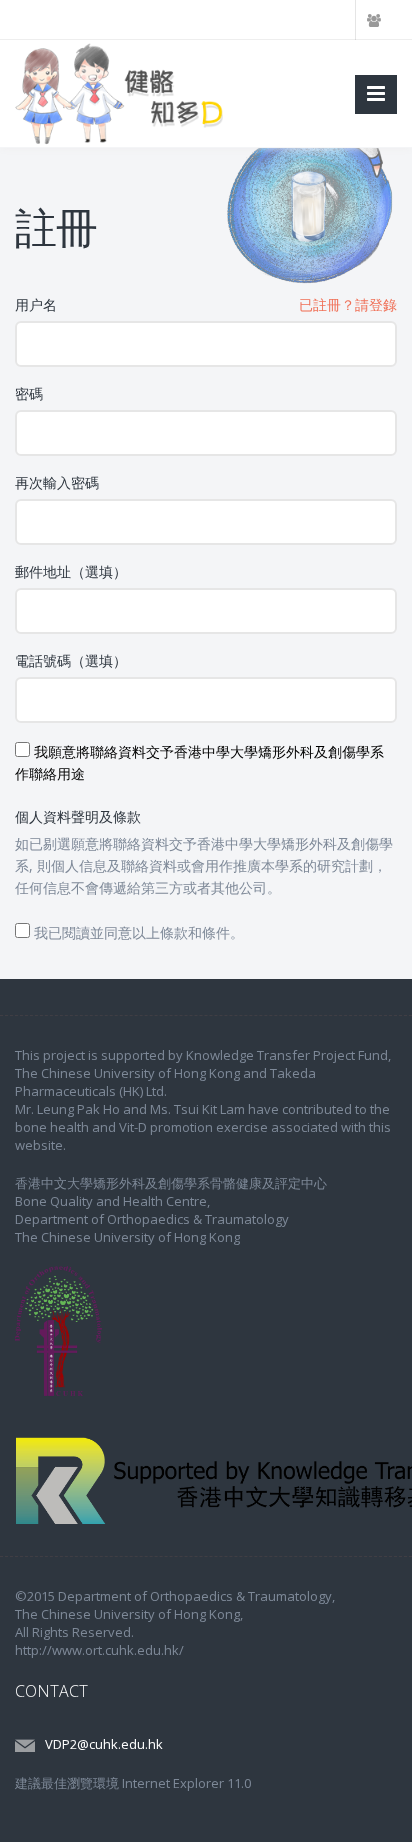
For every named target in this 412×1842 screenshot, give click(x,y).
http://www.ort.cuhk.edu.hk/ (99, 1650)
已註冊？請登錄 (348, 304)
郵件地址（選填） (71, 571)
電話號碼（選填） (71, 660)
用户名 (36, 304)
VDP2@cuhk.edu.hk (104, 1744)
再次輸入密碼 (57, 482)
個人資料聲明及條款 (78, 816)
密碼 (29, 393)
